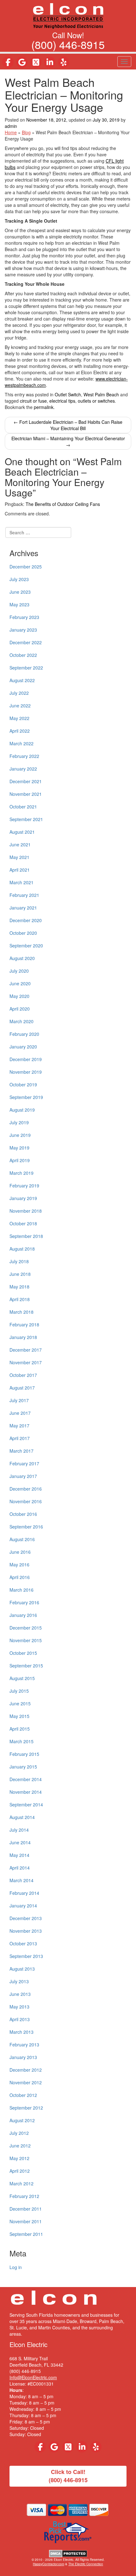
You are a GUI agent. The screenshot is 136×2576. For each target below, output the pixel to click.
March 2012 (22, 2183)
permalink (44, 407)
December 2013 (26, 1918)
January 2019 (23, 1198)
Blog (26, 132)
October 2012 (23, 2095)
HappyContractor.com (49, 2564)
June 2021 (20, 844)
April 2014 (20, 1868)
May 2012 (19, 2158)
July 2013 (19, 1981)
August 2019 (22, 1110)
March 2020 (22, 1021)
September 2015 (26, 1666)
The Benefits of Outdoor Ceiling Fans (63, 504)
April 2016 (20, 1577)
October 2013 (23, 1943)
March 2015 (22, 1741)
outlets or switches (96, 401)
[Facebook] (8, 62)
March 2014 (22, 1880)
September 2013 (26, 1956)
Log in (16, 2267)
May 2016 (19, 1564)
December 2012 (26, 2070)
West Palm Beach (101, 394)
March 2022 (22, 743)
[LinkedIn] (50, 62)
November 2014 (26, 1792)
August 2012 (22, 2120)
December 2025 (26, 567)
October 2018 (23, 1223)
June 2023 (20, 592)
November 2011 (26, 2221)
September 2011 (26, 2234)
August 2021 (22, 832)
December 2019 (26, 1059)
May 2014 (19, 1855)
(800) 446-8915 (68, 44)
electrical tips (62, 401)
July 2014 (19, 1830)
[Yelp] (64, 62)
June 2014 (20, 1842)
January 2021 (23, 908)
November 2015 (26, 1640)
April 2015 (20, 1729)
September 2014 (26, 1804)
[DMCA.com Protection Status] (68, 2553)
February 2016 (24, 1602)
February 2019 (24, 1186)
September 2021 (26, 819)
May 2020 (19, 996)
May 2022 (19, 718)
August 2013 (22, 1969)
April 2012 (20, 2171)
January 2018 (23, 1337)
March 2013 (22, 2032)
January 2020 (23, 1047)
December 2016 (26, 1489)
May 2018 (19, 1287)
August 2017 (22, 1388)
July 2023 (19, 579)
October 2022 (23, 655)
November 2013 (26, 1931)
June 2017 (20, 1413)
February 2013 (24, 2045)
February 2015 (24, 1754)
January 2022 (23, 769)
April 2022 (20, 731)
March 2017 (22, 1451)
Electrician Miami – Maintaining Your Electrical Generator (68, 441)
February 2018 (24, 1324)
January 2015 (23, 1767)
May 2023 (19, 604)
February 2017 (24, 1463)
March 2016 (22, 1590)
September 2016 (26, 1527)
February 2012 (24, 2196)
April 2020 (20, 1009)
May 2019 (19, 1148)
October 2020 (23, 933)
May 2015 (19, 1716)
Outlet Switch (68, 394)
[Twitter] (36, 62)
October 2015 (23, 1653)
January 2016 (23, 1615)
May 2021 (19, 857)
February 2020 (24, 1034)
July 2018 (19, 1261)
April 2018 (20, 1299)
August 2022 (22, 680)
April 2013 (20, 2019)
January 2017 (23, 1476)
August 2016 (22, 1539)
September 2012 (26, 2108)
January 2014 (23, 1906)
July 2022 (19, 693)
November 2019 (26, 1072)
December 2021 (26, 781)
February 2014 (24, 1893)
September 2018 (26, 1236)
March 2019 (22, 1173)
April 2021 (20, 870)
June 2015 (20, 1703)
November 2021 (26, 794)
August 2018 (22, 1249)
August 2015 (22, 1678)
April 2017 (20, 1438)
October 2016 (23, 1514)
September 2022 (26, 668)
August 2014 (22, 1817)
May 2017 (19, 1426)
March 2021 (22, 882)
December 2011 (26, 2209)
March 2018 (22, 1312)
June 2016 (20, 1552)
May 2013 (19, 2007)
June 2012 (20, 2146)
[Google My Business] (22, 62)
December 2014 (26, 1779)
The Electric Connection (86, 2564)
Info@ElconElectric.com (33, 2377)
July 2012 (19, 2133)
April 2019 (20, 1160)
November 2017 (26, 1362)
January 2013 (23, 2057)
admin (11, 126)
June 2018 (20, 1274)
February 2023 (24, 617)
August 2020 (22, 958)
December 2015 (26, 1628)
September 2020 (26, 946)
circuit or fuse (33, 401)
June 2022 (20, 706)
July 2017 (19, 1400)
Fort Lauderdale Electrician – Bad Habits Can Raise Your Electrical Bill (68, 425)
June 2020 (20, 983)
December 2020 (26, 920)
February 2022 (24, 756)
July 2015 (19, 1691)
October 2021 (23, 807)
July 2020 (19, 971)
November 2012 (26, 2082)
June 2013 (20, 1994)
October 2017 (23, 1375)
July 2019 (19, 1122)
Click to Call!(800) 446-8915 (68, 2476)
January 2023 (23, 630)
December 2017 (26, 1350)
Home (11, 132)
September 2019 (26, 1097)
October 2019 (23, 1084)
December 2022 (26, 642)
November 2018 (26, 1211)
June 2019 (20, 1135)
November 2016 (26, 1501)
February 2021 (24, 895)
